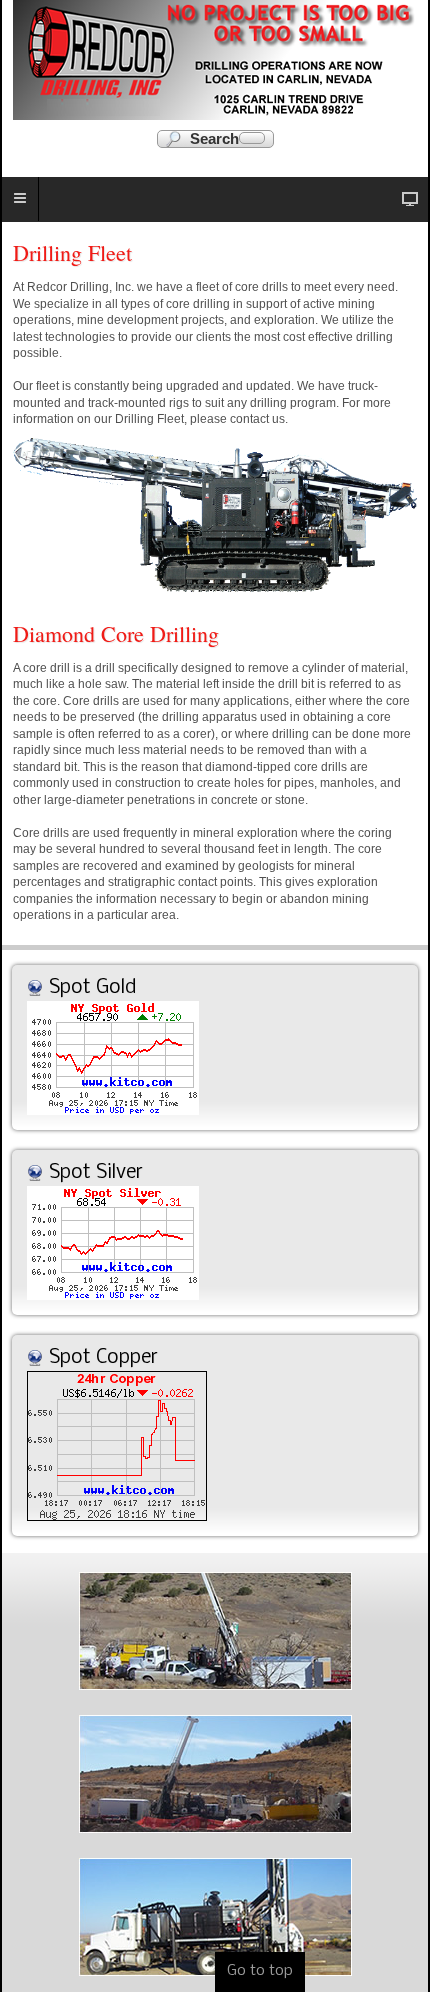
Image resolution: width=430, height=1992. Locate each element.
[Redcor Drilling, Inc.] (215, 60)
